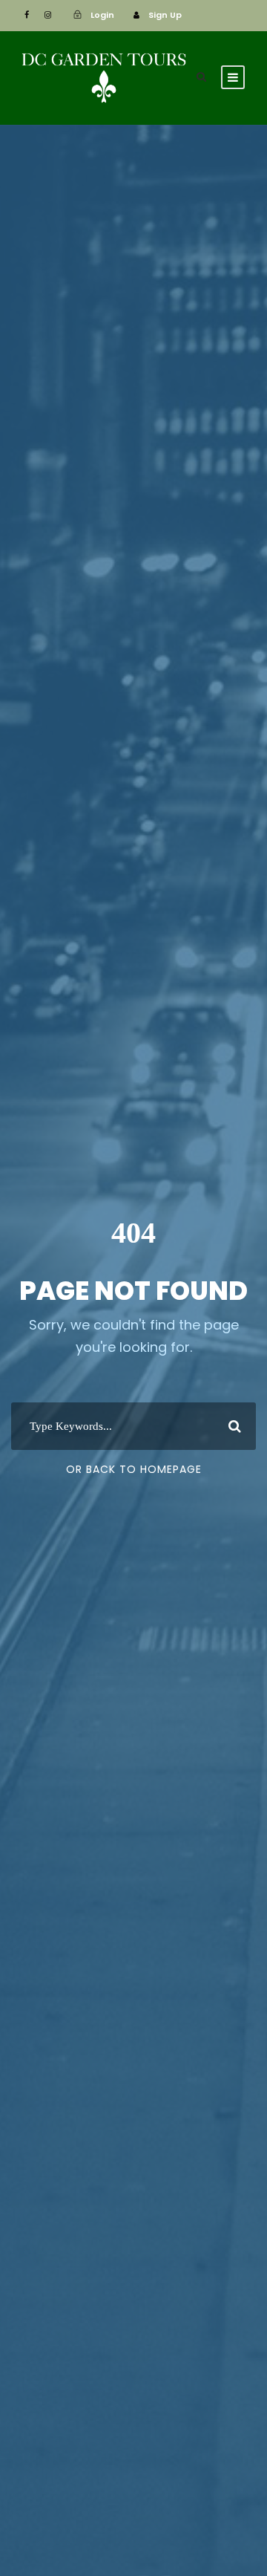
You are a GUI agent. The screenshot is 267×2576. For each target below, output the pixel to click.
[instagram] (48, 15)
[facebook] (27, 15)
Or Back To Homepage (134, 1469)
